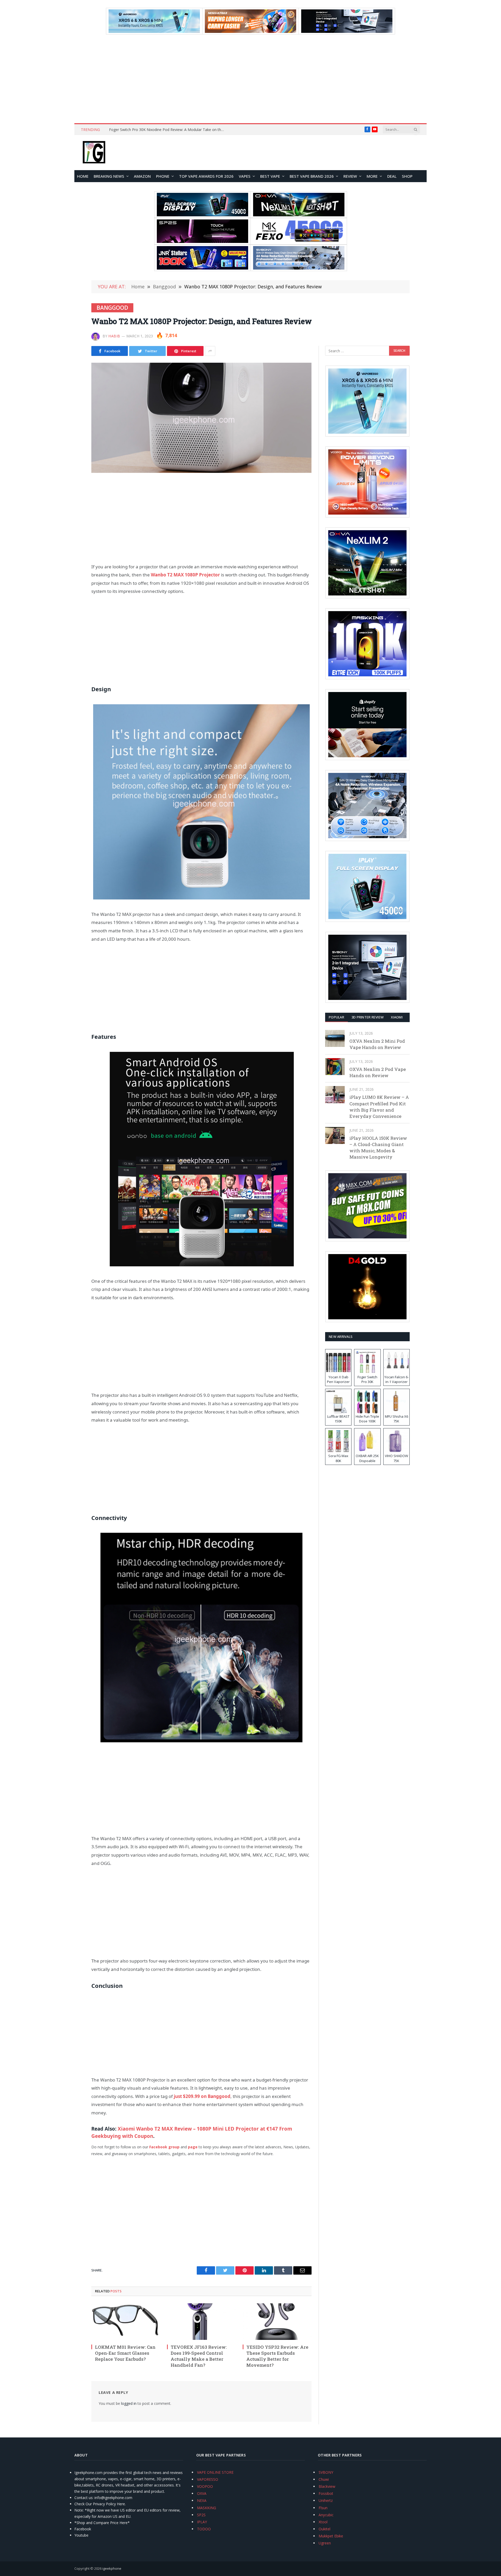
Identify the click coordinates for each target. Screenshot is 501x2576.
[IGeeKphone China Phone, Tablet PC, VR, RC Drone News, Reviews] (94, 153)
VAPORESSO (208, 2479)
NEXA (202, 2500)
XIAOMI (397, 1017)
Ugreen (325, 2543)
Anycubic (326, 2515)
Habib (114, 336)
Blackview (327, 2486)
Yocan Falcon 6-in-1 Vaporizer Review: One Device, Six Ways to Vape (167, 130)
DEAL (392, 176)
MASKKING (207, 2508)
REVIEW (350, 176)
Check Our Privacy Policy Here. (100, 2504)
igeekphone (112, 2568)
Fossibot (326, 2493)
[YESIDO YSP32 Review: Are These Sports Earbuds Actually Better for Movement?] (277, 2322)
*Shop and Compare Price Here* (102, 2523)
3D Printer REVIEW (368, 1017)
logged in (129, 2403)
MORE (372, 176)
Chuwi (324, 2479)
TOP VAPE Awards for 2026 (206, 176)
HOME (83, 176)
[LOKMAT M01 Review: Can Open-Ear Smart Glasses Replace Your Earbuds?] (126, 2322)
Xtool (323, 2522)
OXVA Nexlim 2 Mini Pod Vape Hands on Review (377, 1044)
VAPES (245, 176)
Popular (336, 1017)
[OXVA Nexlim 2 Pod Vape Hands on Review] (335, 1067)
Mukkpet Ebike (331, 2536)
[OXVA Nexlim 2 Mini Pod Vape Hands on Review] (335, 1038)
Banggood (112, 308)
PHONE (163, 176)
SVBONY (326, 2472)
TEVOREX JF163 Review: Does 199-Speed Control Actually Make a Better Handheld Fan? (199, 2356)
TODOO (204, 2529)
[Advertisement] (250, 79)
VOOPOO (205, 2486)
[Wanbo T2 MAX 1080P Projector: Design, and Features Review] (201, 418)
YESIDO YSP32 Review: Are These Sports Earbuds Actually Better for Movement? (277, 2356)
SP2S (201, 2515)
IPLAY (202, 2522)
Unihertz (326, 2500)
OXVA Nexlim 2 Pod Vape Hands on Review (378, 1072)
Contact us (83, 2498)
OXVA (202, 2493)
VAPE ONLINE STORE (215, 2472)
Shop (407, 176)
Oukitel (324, 2529)
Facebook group (164, 2147)
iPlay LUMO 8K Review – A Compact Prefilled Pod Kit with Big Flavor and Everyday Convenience (379, 1107)
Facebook (83, 2529)
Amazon (142, 176)
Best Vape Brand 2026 (312, 176)
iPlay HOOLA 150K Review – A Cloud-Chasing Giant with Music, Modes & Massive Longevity (378, 1148)
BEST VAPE (270, 176)
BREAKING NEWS (109, 176)
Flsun (323, 2508)
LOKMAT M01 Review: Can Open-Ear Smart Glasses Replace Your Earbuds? (125, 2353)
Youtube (81, 2535)
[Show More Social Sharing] (210, 351)
